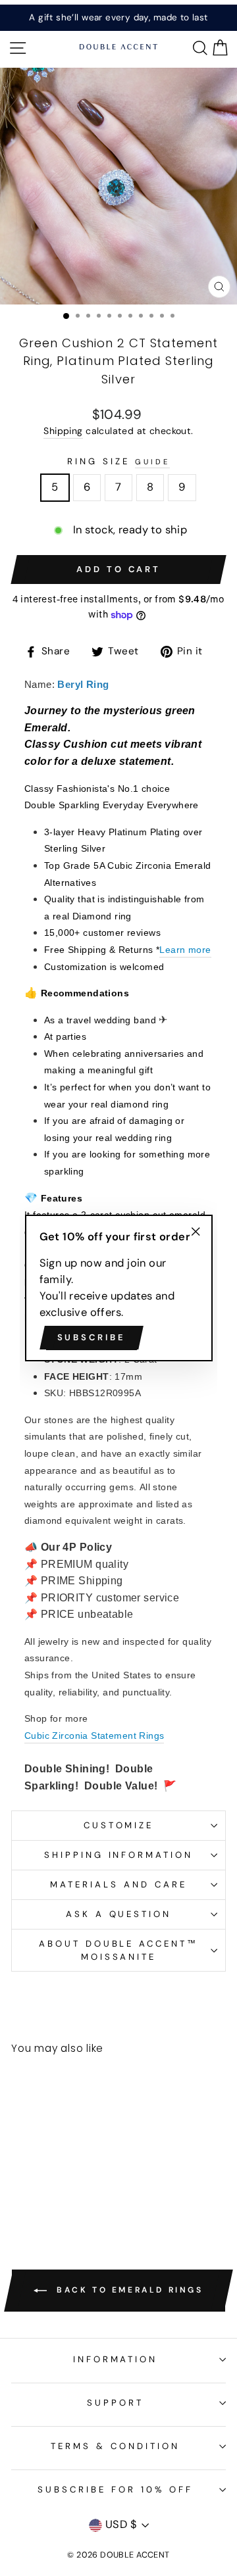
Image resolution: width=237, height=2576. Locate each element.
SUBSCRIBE (92, 1337)
